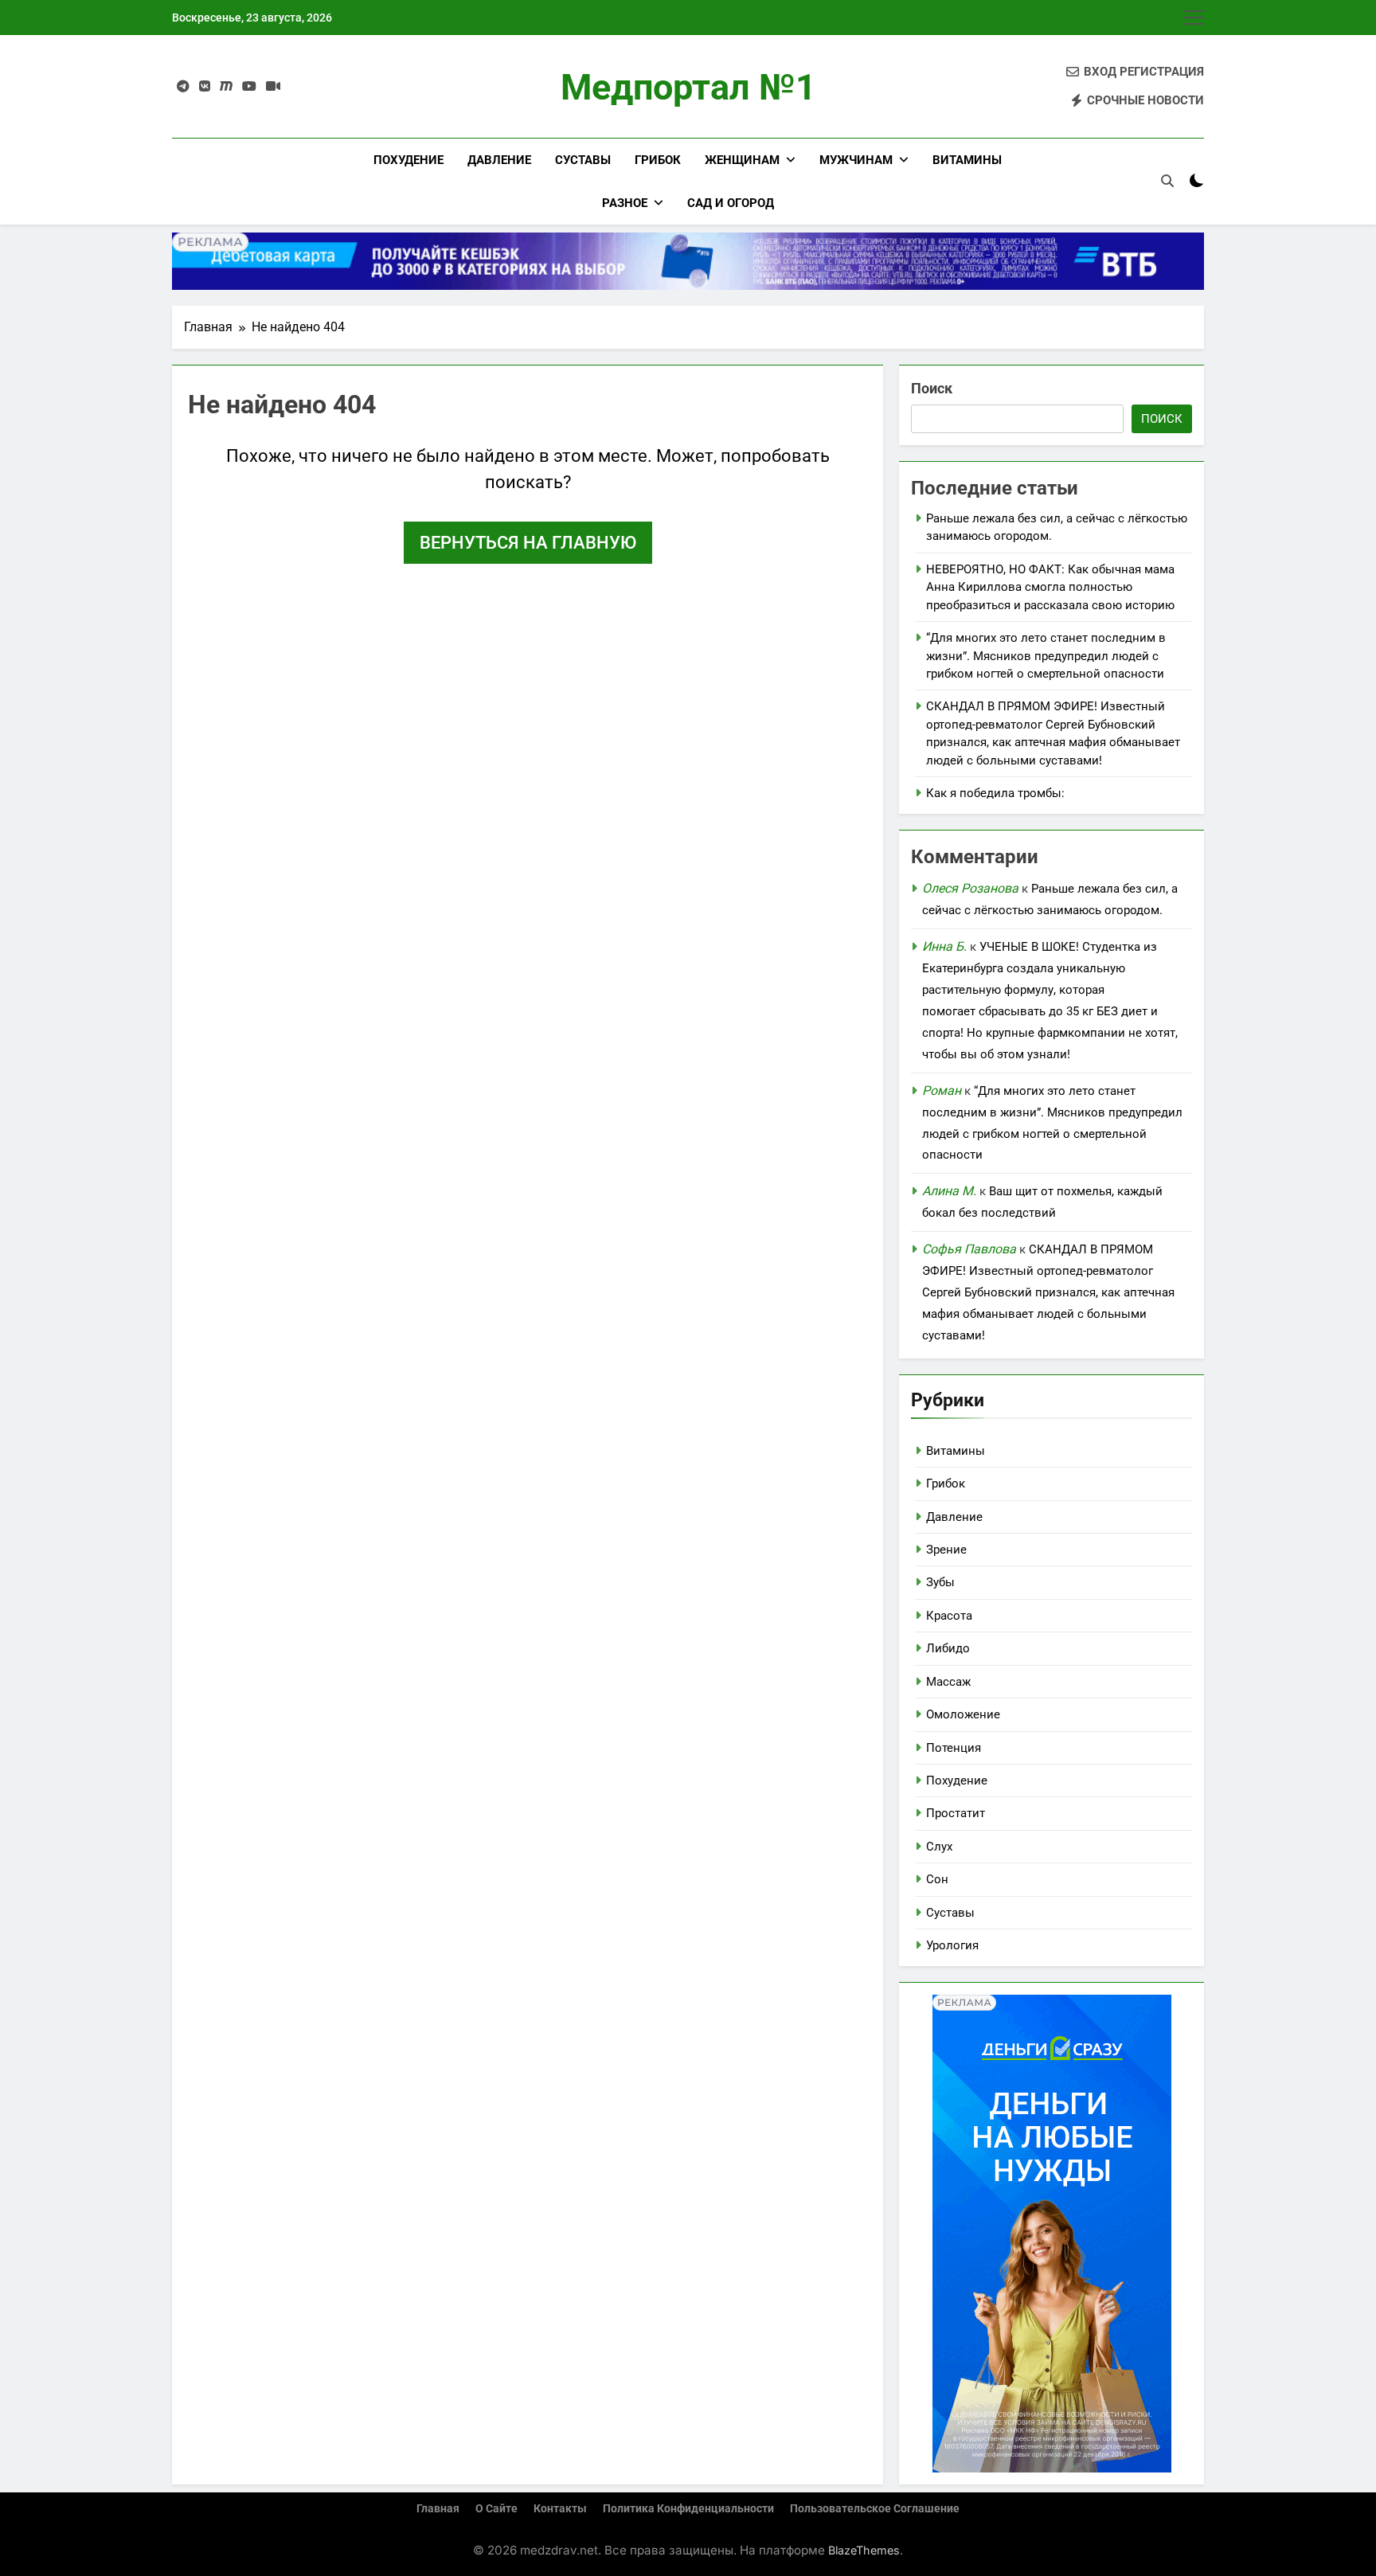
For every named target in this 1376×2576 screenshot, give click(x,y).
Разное (625, 203)
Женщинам (742, 160)
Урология (952, 1945)
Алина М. (949, 1191)
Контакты (560, 2509)
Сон (937, 1879)
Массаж (948, 1682)
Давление (499, 160)
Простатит (956, 1813)
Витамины (967, 160)
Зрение (946, 1550)
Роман (942, 1091)
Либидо (948, 1648)
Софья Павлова (969, 1249)
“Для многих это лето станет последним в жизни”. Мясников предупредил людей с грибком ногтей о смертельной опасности (1046, 656)
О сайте (496, 2509)
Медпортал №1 (688, 87)
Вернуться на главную (528, 543)
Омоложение (963, 1714)
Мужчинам (856, 160)
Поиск (932, 388)
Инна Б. (944, 946)
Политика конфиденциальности (688, 2509)
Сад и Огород (731, 203)
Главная (438, 2509)
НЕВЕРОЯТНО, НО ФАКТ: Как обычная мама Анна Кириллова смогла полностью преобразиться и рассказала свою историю (1050, 587)
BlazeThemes (864, 2550)
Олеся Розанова (970, 888)
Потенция (954, 1748)
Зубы (940, 1582)
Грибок (658, 160)
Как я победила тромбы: (995, 793)
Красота (949, 1616)
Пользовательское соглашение (875, 2509)
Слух (939, 1847)
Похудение (408, 160)
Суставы (583, 160)
